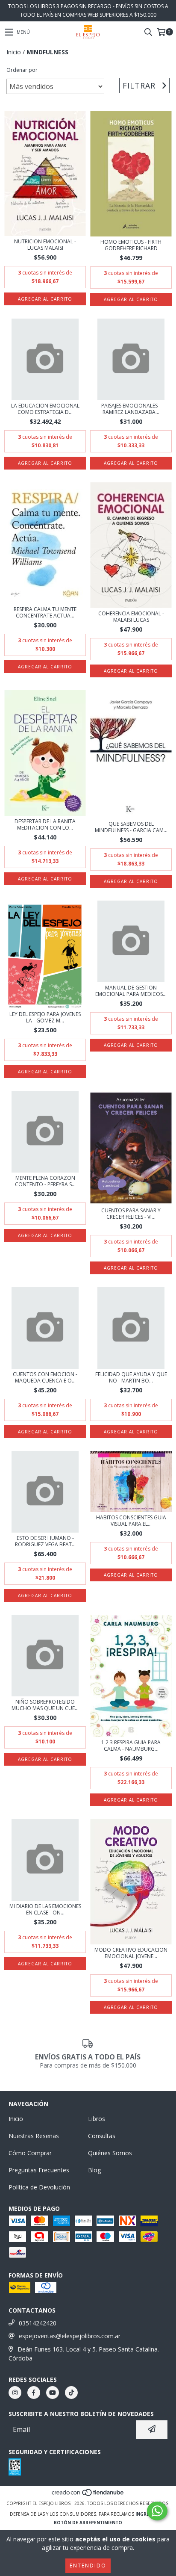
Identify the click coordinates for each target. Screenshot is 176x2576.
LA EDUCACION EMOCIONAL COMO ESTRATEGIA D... (45, 409)
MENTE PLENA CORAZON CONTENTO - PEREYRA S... (45, 1181)
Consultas (102, 2136)
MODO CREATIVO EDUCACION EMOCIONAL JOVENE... (131, 1953)
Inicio (14, 52)
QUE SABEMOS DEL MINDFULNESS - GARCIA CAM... (131, 827)
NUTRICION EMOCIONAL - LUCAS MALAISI (45, 245)
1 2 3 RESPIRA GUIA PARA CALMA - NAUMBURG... (131, 1746)
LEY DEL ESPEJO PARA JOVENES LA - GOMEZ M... (45, 1017)
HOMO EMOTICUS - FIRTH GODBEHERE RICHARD (131, 245)
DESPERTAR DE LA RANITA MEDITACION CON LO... (45, 824)
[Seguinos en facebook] (34, 2393)
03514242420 (38, 2323)
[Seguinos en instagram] (15, 2393)
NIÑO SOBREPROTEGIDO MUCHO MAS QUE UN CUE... (45, 1705)
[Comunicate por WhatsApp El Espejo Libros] (157, 2511)
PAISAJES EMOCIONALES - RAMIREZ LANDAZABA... (131, 409)
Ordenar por (22, 70)
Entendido (88, 2566)
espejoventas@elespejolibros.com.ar (70, 2336)
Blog (94, 2170)
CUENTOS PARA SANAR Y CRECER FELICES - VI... (131, 1214)
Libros (97, 2119)
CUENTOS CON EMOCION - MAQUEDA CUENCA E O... (45, 1377)
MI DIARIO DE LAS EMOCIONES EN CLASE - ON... (45, 1909)
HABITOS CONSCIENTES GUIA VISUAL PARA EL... (131, 1521)
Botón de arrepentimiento (88, 2523)
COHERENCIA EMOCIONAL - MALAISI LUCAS (131, 617)
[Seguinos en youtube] (53, 2393)
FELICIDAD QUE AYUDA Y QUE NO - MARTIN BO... (131, 1377)
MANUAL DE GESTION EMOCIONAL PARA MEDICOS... (131, 991)
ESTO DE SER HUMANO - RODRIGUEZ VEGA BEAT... (45, 1541)
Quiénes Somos (110, 2153)
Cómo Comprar (30, 2153)
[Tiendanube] (88, 2495)
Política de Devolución (39, 2187)
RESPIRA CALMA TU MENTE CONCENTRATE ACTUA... (45, 612)
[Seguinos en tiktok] (71, 2393)
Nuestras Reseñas (34, 2136)
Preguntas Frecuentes (39, 2170)
